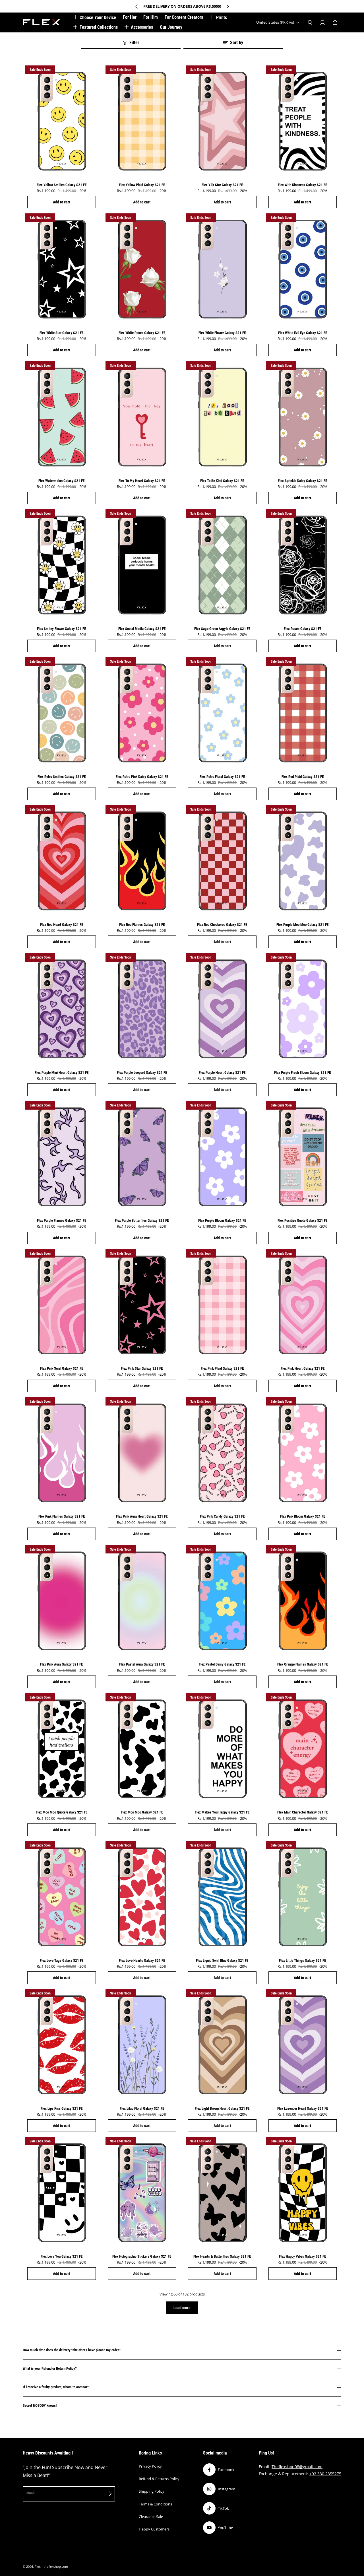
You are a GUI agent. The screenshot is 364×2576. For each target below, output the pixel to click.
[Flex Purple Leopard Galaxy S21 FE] (142, 1009)
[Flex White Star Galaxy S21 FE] (62, 269)
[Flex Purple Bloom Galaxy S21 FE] (222, 1157)
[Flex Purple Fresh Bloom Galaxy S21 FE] (303, 1009)
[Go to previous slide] (137, 7)
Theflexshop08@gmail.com (297, 2467)
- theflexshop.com (55, 2567)
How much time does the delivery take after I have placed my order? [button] (72, 2350)
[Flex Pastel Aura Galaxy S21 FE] (142, 1601)
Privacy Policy (150, 2466)
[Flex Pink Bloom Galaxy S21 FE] (303, 1453)
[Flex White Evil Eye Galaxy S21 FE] (303, 269)
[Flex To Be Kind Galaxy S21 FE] (222, 417)
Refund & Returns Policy (159, 2479)
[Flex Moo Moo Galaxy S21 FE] (142, 1749)
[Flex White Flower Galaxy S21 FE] (222, 269)
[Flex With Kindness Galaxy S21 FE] (303, 121)
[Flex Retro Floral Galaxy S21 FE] (222, 713)
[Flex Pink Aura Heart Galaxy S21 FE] (142, 1453)
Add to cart (62, 202)
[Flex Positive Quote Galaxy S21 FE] (303, 1157)
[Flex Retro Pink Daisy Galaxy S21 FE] (142, 713)
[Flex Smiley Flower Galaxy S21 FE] (62, 565)
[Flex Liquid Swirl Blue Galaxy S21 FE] (222, 1897)
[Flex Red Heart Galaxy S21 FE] (62, 861)
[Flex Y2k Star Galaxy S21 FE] (222, 121)
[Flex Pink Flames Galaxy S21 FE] (62, 1453)
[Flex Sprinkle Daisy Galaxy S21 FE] (303, 417)
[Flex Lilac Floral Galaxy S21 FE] (142, 2045)
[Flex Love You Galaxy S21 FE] (62, 2193)
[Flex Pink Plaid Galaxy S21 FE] (222, 1305)
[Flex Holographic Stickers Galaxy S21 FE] (142, 2193)
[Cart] (335, 22)
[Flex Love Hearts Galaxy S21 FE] (142, 1897)
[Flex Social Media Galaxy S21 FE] (142, 565)
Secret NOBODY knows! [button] (40, 2405)
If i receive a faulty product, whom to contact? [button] (56, 2387)
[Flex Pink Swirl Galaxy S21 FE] (62, 1305)
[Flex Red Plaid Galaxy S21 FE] (303, 713)
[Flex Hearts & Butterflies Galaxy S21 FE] (222, 2193)
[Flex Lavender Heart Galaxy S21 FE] (303, 2045)
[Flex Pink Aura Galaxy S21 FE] (62, 1601)
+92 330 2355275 (325, 2474)
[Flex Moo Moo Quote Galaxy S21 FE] (62, 1749)
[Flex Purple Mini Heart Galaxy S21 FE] (62, 1009)
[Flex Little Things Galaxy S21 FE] (303, 1897)
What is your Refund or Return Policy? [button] (50, 2368)
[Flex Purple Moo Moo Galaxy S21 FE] (303, 861)
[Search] (310, 22)
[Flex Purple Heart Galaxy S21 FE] (222, 1009)
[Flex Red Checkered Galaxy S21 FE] (222, 861)
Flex (38, 2567)
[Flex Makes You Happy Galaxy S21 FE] (222, 1749)
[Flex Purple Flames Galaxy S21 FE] (62, 1157)
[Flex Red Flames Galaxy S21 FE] (142, 861)
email (30, 2493)
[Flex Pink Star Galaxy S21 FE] (142, 1305)
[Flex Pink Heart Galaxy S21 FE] (303, 1305)
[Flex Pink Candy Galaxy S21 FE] (222, 1453)
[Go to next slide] (227, 7)
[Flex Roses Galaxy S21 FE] (303, 565)
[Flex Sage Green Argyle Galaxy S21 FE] (222, 565)
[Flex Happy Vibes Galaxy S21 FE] (303, 2193)
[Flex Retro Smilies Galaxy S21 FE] (62, 713)
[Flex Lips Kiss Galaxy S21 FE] (62, 2045)
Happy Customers (154, 2529)
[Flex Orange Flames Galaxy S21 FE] (303, 1601)
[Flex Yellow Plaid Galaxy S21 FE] (142, 121)
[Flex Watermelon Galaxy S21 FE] (62, 417)
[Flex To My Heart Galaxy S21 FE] (142, 417)
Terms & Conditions (155, 2504)
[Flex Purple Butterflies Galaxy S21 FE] (142, 1157)
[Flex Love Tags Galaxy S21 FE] (62, 1897)
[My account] (322, 22)
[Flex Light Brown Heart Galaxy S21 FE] (222, 2045)
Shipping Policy (152, 2491)
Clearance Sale (151, 2517)
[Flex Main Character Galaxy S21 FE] (303, 1749)
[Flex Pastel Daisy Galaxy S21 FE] (222, 1601)
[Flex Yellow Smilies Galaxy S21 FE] (62, 121)
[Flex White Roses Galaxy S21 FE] (142, 269)
